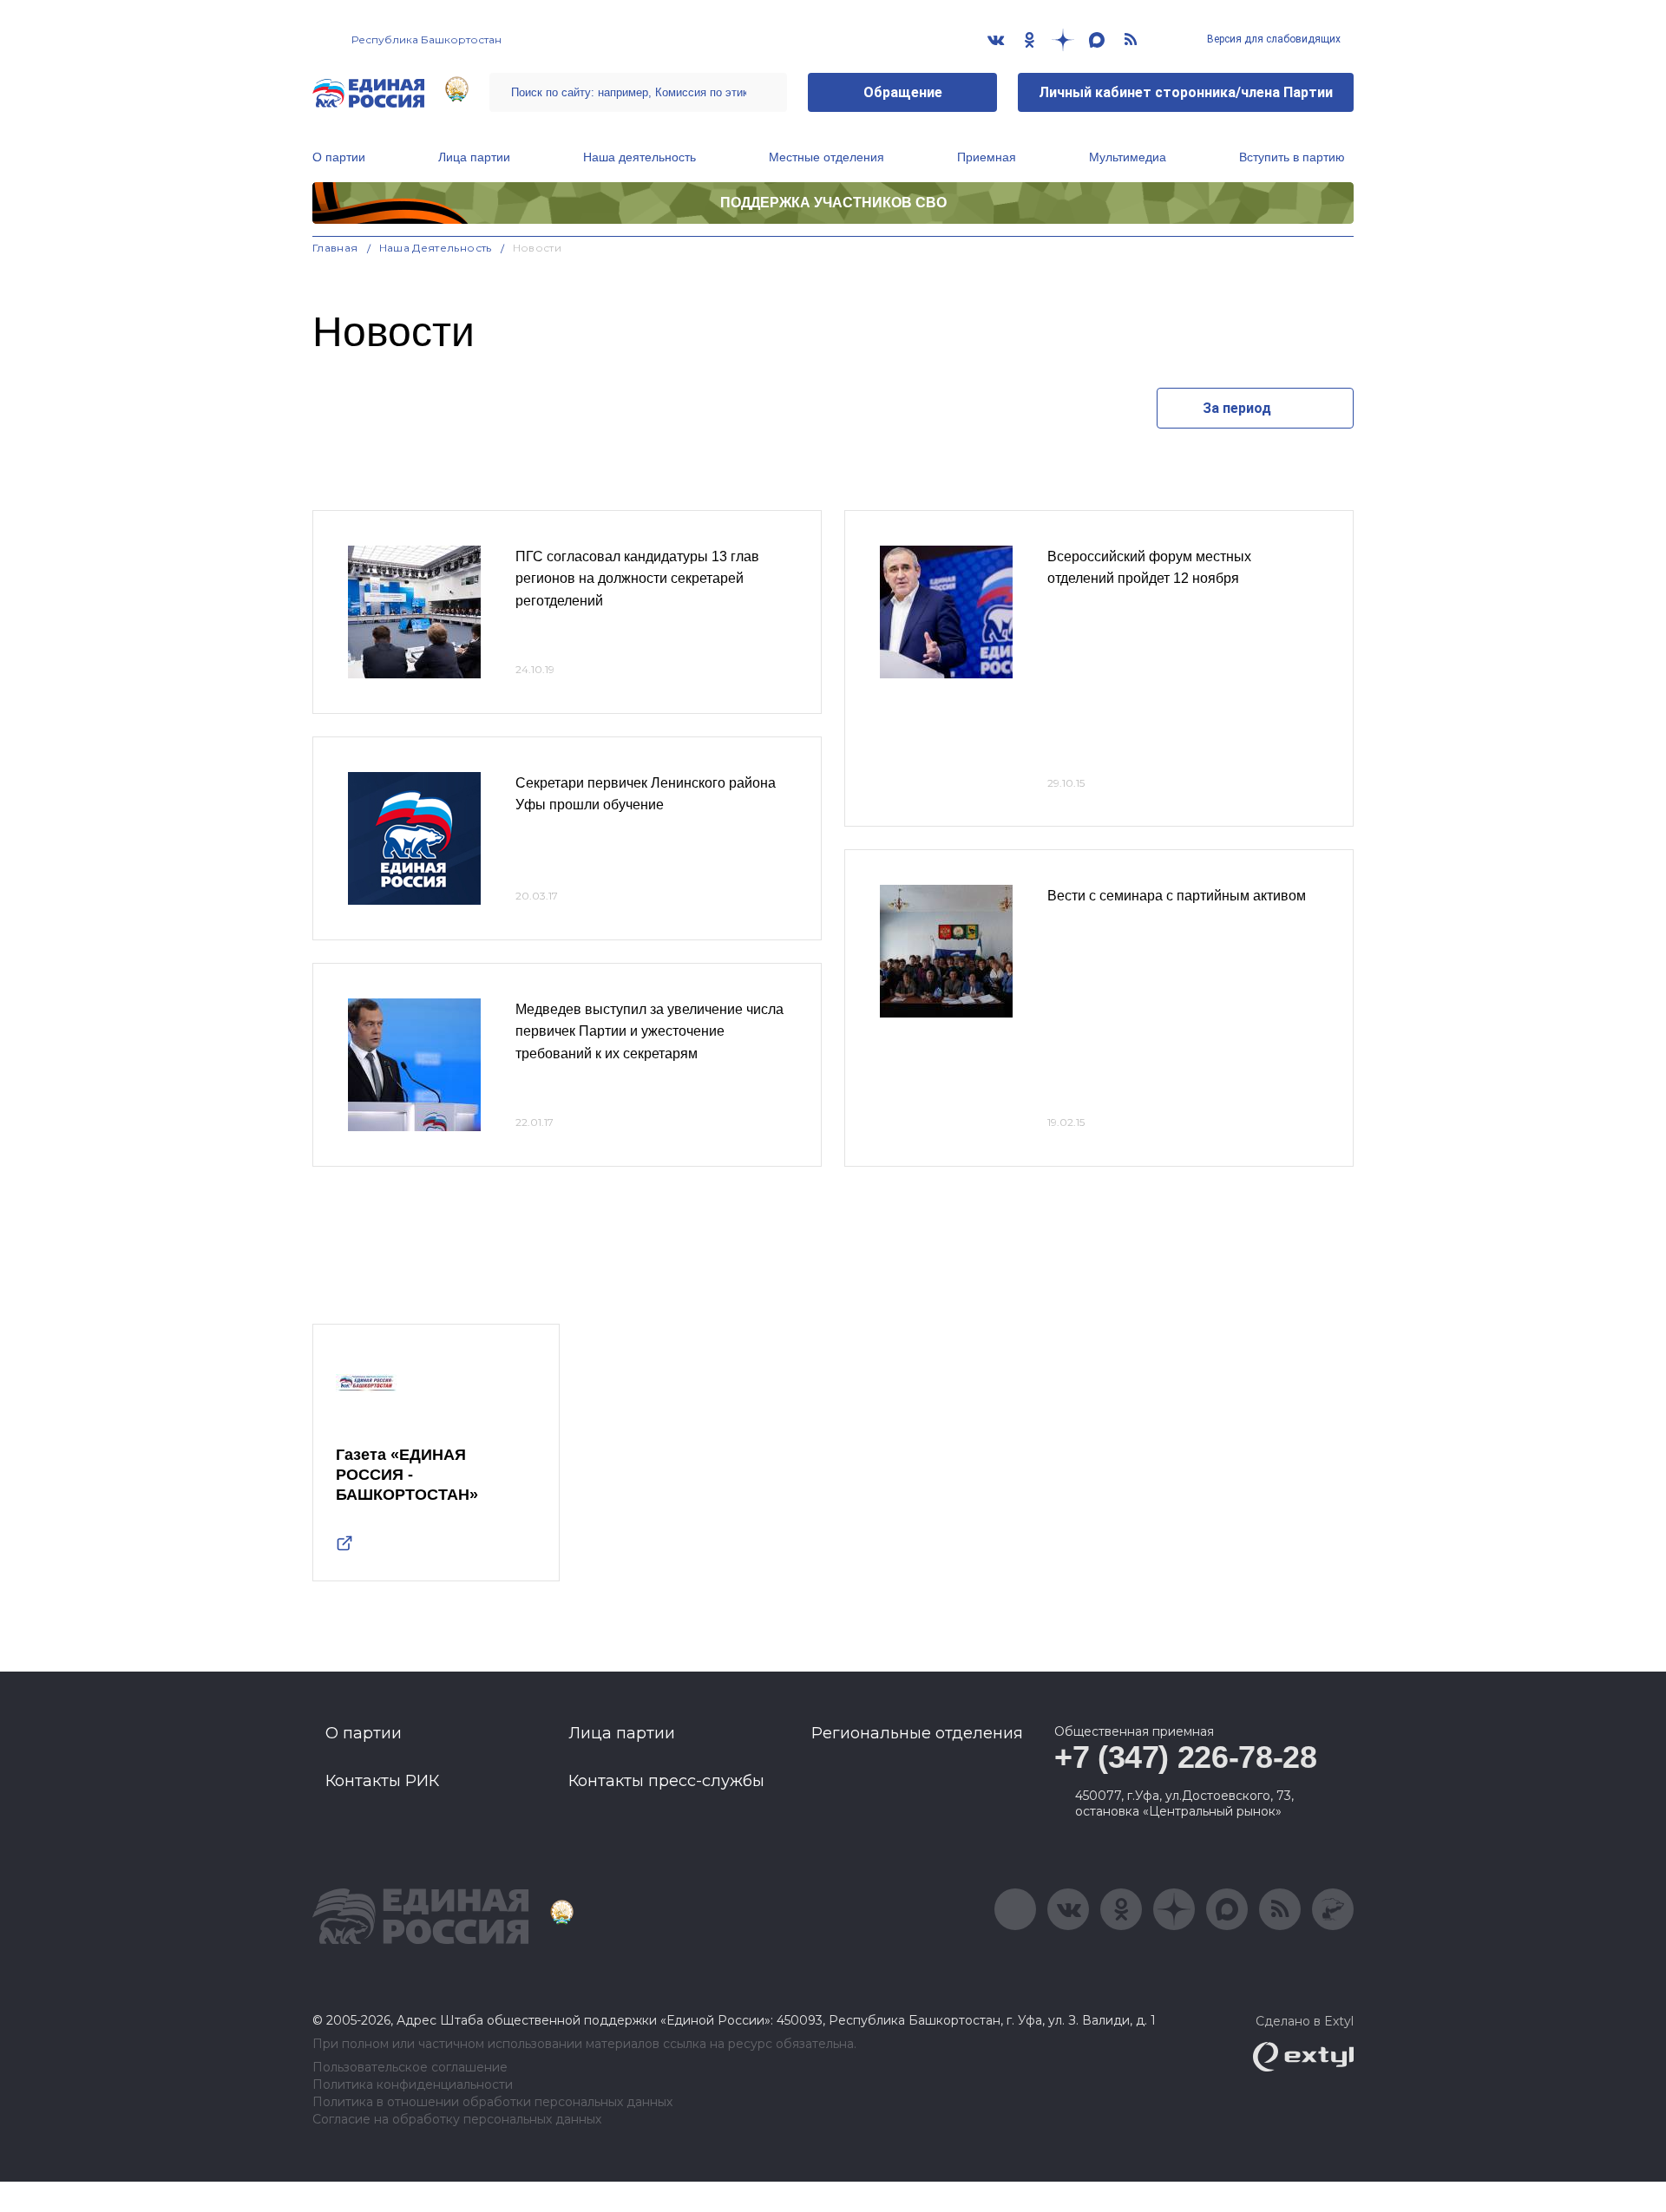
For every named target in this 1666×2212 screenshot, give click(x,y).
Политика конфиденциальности (413, 2085)
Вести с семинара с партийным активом (1177, 896)
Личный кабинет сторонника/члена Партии (1186, 92)
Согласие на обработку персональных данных (457, 2120)
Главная (335, 248)
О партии (339, 157)
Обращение (903, 92)
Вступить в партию (1292, 157)
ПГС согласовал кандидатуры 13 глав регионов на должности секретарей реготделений (637, 579)
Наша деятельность (640, 157)
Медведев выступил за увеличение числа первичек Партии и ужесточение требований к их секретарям (649, 1031)
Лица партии (474, 157)
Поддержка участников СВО (833, 203)
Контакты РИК (382, 1781)
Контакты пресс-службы (666, 1781)
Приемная (987, 157)
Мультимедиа (1128, 157)
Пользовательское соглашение (410, 2068)
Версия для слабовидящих (1272, 39)
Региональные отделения (917, 1733)
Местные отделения (826, 157)
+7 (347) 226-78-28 (1186, 1757)
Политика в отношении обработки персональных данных (492, 2102)
